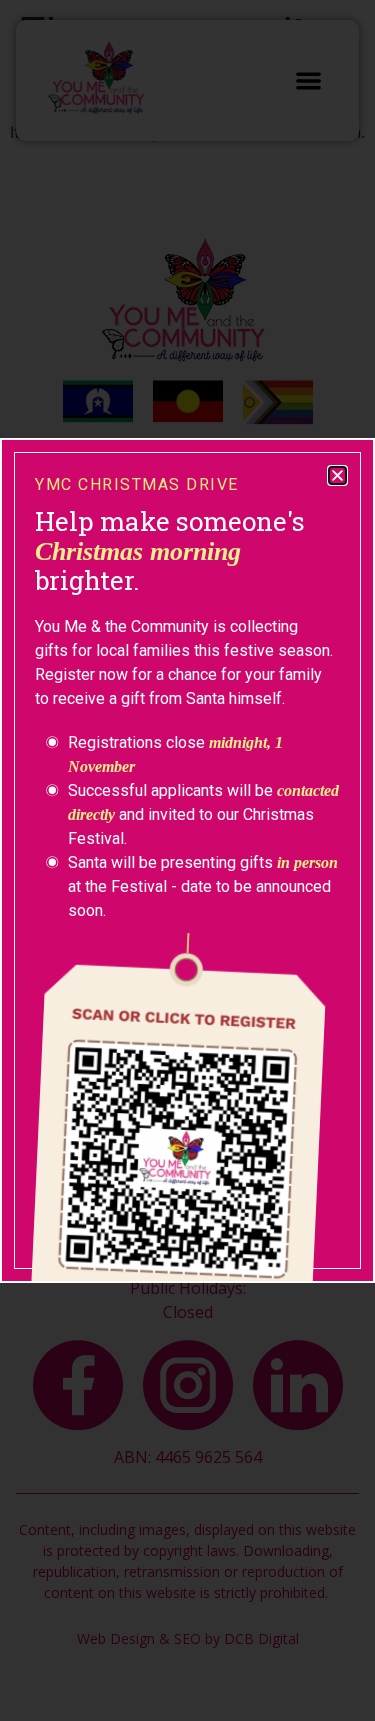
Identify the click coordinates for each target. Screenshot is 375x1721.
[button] (337, 475)
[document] (187, 860)
